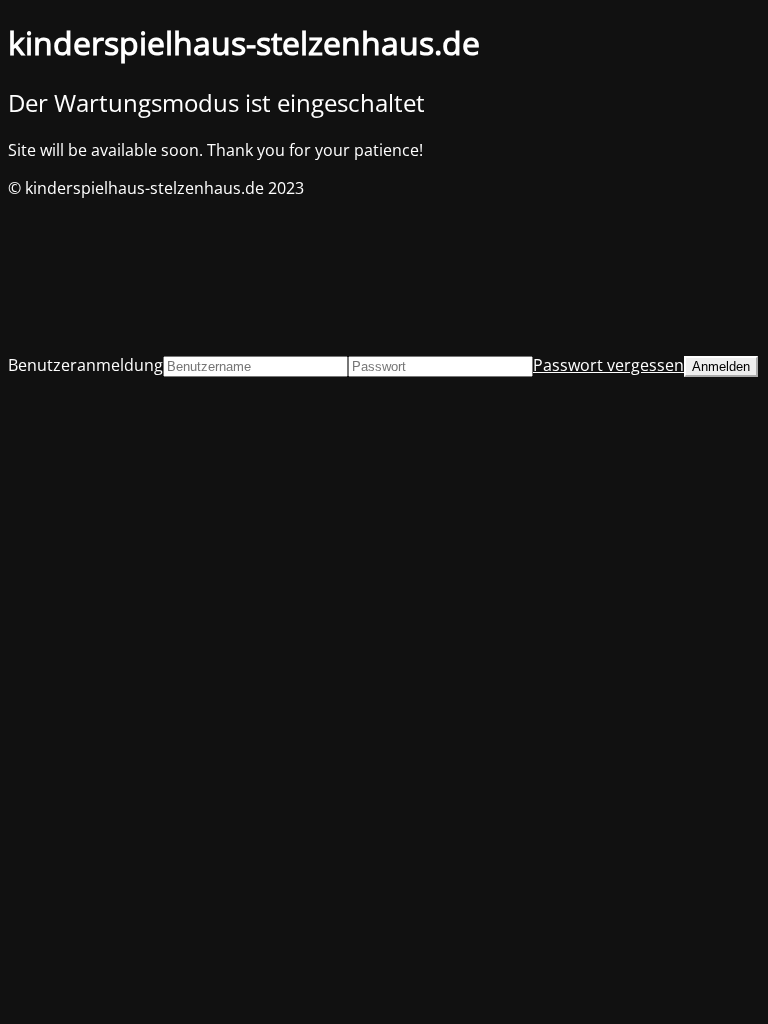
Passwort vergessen (608, 365)
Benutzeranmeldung (85, 365)
